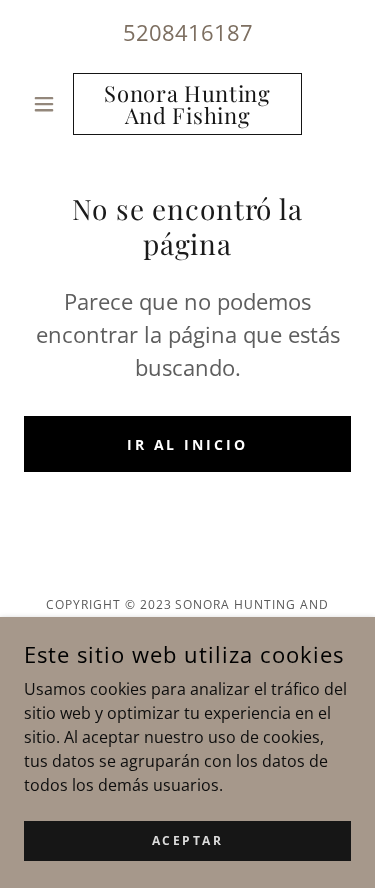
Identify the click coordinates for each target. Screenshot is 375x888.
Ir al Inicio (188, 444)
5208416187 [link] (188, 32)
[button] (48, 104)
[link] (187, 104)
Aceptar (188, 840)
